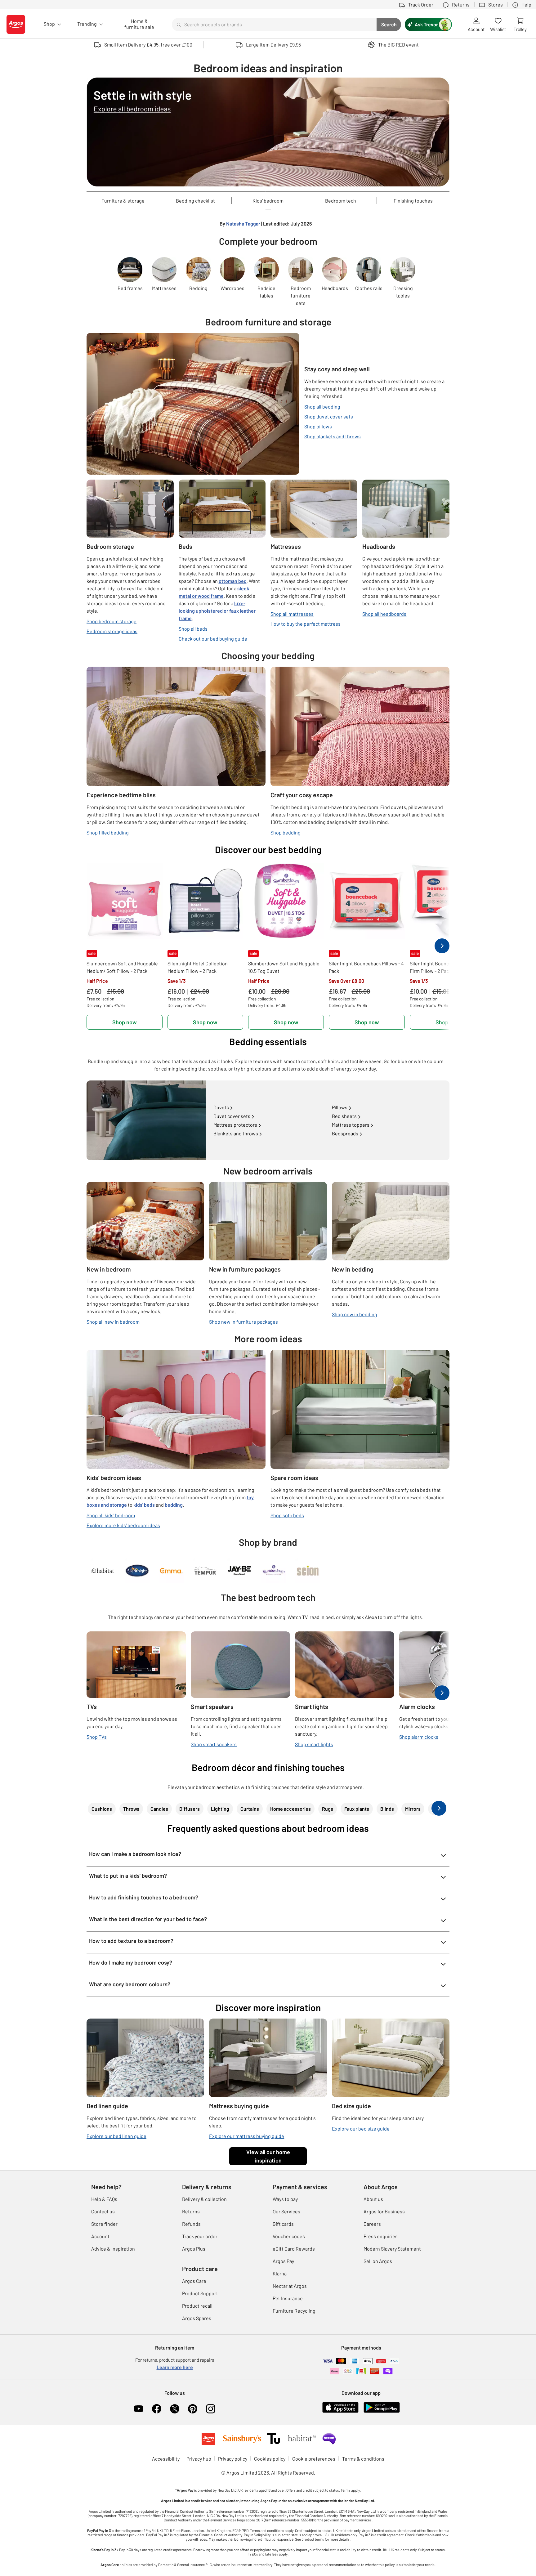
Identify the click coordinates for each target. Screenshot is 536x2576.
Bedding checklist (195, 201)
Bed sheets (344, 1116)
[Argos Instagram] (211, 2409)
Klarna (280, 2273)
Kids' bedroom (268, 201)
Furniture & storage (123, 201)
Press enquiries (381, 2236)
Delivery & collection (204, 2199)
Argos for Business (384, 2211)
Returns (191, 2211)
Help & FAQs (104, 2199)
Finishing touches (413, 201)
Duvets (221, 1107)
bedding (174, 1505)
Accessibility (166, 2459)
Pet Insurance (288, 2298)
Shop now (125, 1022)
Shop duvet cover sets (329, 416)
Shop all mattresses (292, 614)
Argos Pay (283, 2261)
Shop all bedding (322, 407)
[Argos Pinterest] (193, 2409)
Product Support (200, 2293)
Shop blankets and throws (333, 436)
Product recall (197, 2306)
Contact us (103, 2211)
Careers (372, 2224)
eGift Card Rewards (294, 2249)
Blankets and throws (236, 1133)
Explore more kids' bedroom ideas (123, 1525)
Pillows (340, 1107)
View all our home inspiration (268, 2156)
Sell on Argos (378, 2261)
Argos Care (194, 2281)
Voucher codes (289, 2236)
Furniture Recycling (294, 2311)
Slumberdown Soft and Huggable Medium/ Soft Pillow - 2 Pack (122, 967)
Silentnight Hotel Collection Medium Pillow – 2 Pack (198, 967)
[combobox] (274, 25)
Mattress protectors (235, 1125)
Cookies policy (270, 2459)
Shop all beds (193, 629)
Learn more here (175, 2367)
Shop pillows (318, 426)
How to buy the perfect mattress (306, 624)
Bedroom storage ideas (112, 631)
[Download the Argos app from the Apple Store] (340, 2406)
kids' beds (144, 1505)
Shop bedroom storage (112, 621)
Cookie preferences (314, 2459)
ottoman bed (233, 581)
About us (373, 2199)
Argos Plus (194, 2249)
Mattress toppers (351, 1125)
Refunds (191, 2224)
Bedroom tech (341, 201)
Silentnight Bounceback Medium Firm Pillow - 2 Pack (445, 967)
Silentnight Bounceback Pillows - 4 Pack (366, 967)
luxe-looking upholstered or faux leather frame (217, 611)
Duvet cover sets (232, 1116)
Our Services (286, 2211)
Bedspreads (345, 1133)
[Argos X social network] (175, 2409)
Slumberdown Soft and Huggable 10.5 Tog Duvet (284, 967)
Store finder (104, 2224)
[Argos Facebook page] (157, 2409)
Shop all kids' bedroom (111, 1515)
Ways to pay (285, 2199)
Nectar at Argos (290, 2286)
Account (100, 2236)
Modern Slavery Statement (392, 2249)
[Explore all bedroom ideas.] (268, 132)
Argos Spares (197, 2318)
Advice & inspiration (113, 2249)
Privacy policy (233, 2459)
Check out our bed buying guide (213, 639)
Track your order (200, 2236)
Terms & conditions (363, 2459)
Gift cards (283, 2224)
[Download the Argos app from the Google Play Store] (382, 2406)
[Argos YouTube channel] (139, 2409)
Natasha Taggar (243, 224)
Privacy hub (199, 2459)
